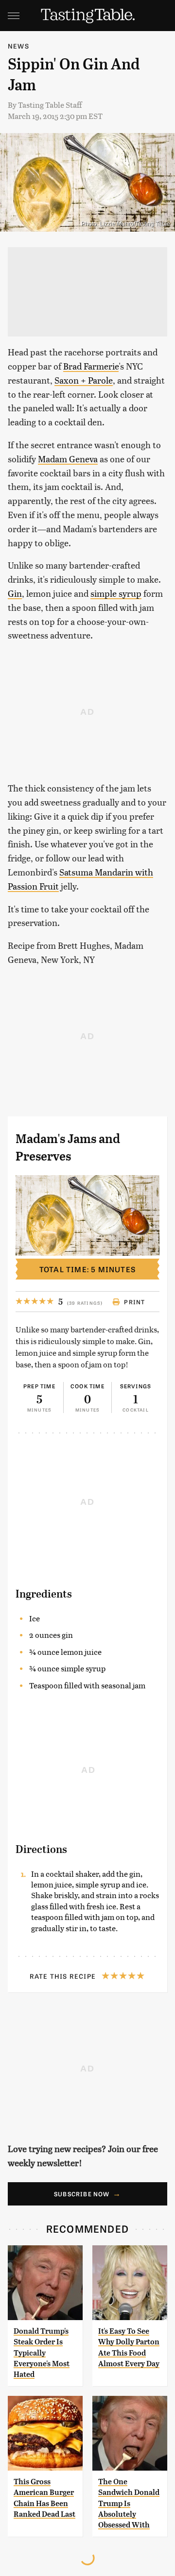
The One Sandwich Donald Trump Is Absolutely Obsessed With (129, 2503)
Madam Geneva (68, 459)
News (18, 46)
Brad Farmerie (91, 366)
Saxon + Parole (84, 380)
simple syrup (116, 593)
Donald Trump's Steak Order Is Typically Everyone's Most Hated (42, 2353)
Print (134, 1302)
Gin (15, 593)
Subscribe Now (82, 2194)
